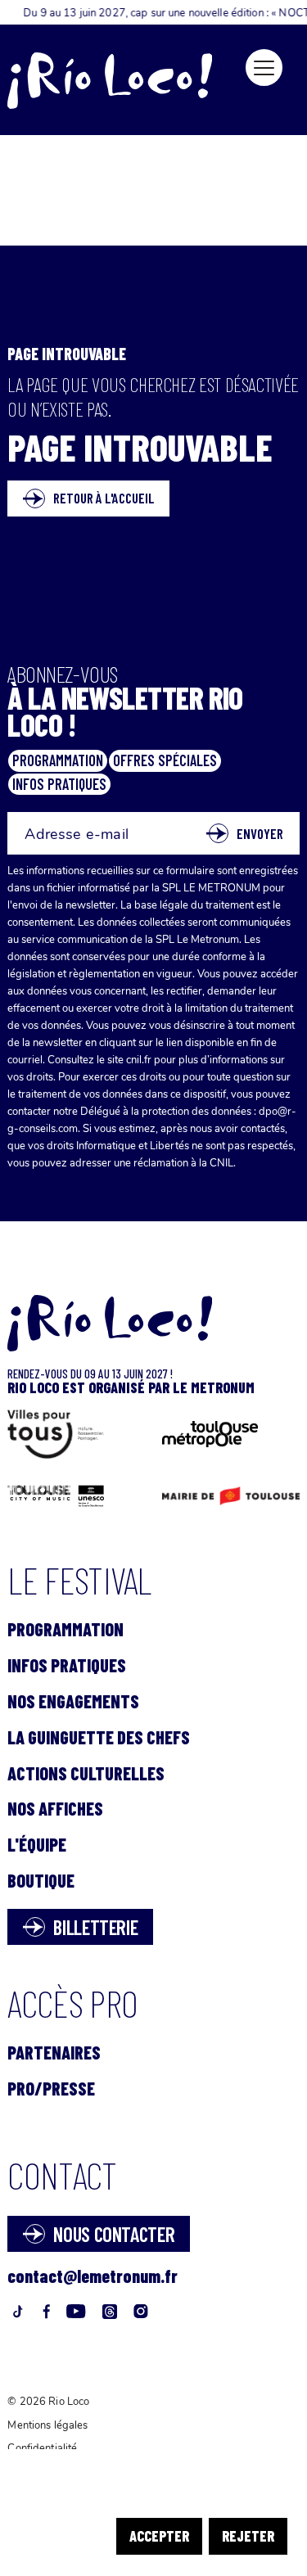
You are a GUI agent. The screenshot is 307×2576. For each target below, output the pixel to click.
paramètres (209, 2508)
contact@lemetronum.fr (93, 2276)
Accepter (159, 2536)
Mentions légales (47, 2425)
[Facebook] (46, 2314)
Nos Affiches (55, 1808)
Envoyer (260, 833)
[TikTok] (17, 2314)
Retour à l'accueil (104, 498)
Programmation (65, 1629)
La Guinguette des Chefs (99, 1737)
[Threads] (110, 2314)
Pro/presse (51, 2088)
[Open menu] (264, 68)
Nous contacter (114, 2234)
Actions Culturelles (86, 1773)
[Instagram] (141, 2314)
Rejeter (248, 2536)
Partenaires (54, 2052)
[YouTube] (76, 2314)
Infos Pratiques (67, 1665)
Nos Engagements (73, 1701)
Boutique (41, 1880)
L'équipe (37, 1844)
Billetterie (95, 1927)
